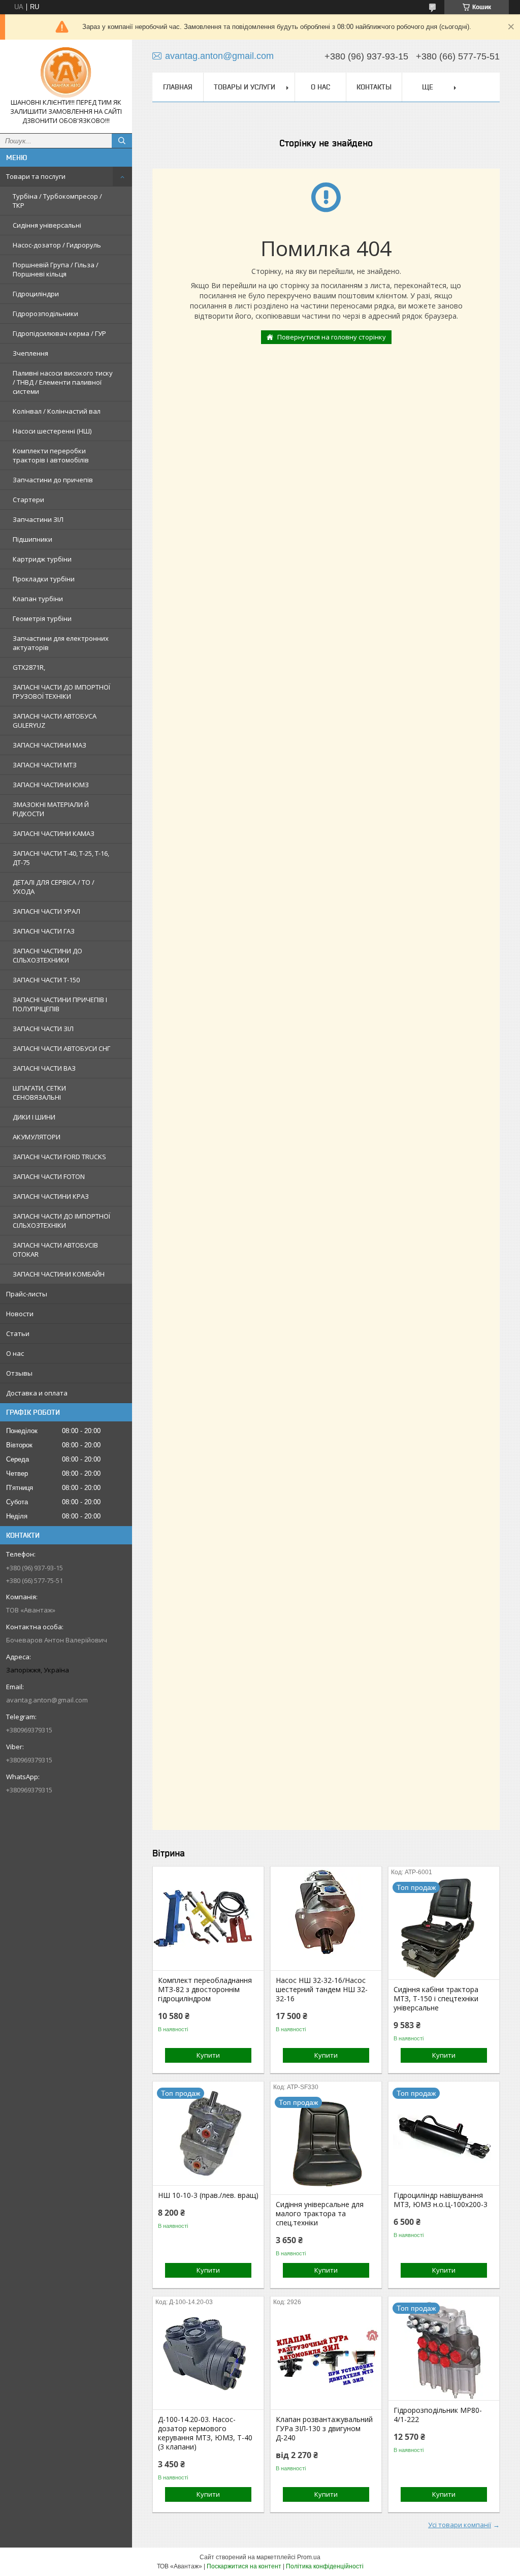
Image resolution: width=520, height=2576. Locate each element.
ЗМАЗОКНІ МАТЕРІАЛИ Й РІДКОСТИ (51, 809)
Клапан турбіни (38, 599)
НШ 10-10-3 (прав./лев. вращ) (208, 2195)
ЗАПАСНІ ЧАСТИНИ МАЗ (50, 745)
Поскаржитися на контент (244, 2566)
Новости (20, 1314)
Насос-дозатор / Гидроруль (57, 245)
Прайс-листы (27, 1294)
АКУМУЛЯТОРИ (37, 1137)
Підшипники (32, 539)
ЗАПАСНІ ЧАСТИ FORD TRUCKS (59, 1157)
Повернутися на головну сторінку (332, 337)
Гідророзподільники (45, 314)
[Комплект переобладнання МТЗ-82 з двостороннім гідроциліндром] (208, 1919)
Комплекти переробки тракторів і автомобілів (51, 455)
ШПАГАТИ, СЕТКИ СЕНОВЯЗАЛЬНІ (39, 1093)
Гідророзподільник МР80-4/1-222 (438, 2415)
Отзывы (19, 1373)
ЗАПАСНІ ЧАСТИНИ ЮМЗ (51, 785)
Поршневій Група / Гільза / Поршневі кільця (56, 269)
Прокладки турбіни (44, 579)
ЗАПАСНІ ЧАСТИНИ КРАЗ (51, 1196)
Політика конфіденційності (325, 2566)
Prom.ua (309, 2557)
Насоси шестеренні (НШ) (52, 431)
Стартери (28, 500)
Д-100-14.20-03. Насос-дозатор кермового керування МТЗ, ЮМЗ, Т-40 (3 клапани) (205, 2433)
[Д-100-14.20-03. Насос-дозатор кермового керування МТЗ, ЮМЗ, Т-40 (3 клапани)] (208, 2358)
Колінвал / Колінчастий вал (57, 411)
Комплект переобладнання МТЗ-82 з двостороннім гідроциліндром (205, 1990)
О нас (15, 1353)
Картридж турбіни (42, 559)
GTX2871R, (29, 667)
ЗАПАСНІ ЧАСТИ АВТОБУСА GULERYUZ (55, 721)
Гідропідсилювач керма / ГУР (59, 333)
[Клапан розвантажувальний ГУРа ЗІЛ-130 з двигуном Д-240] (326, 2358)
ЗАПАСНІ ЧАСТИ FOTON (49, 1176)
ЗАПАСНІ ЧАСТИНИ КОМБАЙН (59, 1274)
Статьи (18, 1333)
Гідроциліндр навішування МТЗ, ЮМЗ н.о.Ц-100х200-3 (441, 2200)
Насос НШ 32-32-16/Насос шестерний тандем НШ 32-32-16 (322, 1990)
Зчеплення (30, 353)
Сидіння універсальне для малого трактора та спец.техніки (320, 2214)
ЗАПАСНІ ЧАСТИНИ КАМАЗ (54, 833)
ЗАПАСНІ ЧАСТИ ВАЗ (44, 1068)
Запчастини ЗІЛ (38, 519)
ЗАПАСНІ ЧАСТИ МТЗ (45, 765)
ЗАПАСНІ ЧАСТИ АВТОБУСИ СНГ (61, 1048)
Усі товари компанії (460, 2525)
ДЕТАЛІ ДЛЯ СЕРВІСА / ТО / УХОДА (54, 887)
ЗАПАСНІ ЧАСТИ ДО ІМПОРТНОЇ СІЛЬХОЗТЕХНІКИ (61, 1221)
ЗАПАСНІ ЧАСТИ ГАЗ (44, 931)
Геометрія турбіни (42, 618)
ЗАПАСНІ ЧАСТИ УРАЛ (46, 911)
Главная (178, 87)
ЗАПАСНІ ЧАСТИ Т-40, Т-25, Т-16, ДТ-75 (61, 858)
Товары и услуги (245, 87)
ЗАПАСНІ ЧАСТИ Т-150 (46, 980)
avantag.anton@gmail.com (47, 1700)
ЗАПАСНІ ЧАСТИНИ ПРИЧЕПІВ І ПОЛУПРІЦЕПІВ (60, 1004)
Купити (208, 2055)
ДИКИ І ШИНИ (34, 1117)
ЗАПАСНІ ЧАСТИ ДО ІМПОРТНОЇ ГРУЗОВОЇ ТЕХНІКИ (61, 692)
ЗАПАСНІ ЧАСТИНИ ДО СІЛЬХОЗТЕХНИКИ (47, 955)
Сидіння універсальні (47, 225)
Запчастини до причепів (53, 480)
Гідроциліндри (36, 294)
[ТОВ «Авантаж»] (66, 73)
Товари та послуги (36, 176)
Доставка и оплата (37, 1393)
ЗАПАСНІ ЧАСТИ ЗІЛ (43, 1029)
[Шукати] (122, 141)
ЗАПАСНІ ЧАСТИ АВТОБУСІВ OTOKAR (55, 1250)
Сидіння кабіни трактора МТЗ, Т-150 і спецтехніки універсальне (436, 1999)
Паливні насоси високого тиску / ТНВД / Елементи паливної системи (63, 382)
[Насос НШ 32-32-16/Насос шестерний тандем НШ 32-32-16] (326, 1919)
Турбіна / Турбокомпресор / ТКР (57, 201)
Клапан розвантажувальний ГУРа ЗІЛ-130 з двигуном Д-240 (324, 2429)
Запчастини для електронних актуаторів (61, 643)
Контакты (374, 87)
